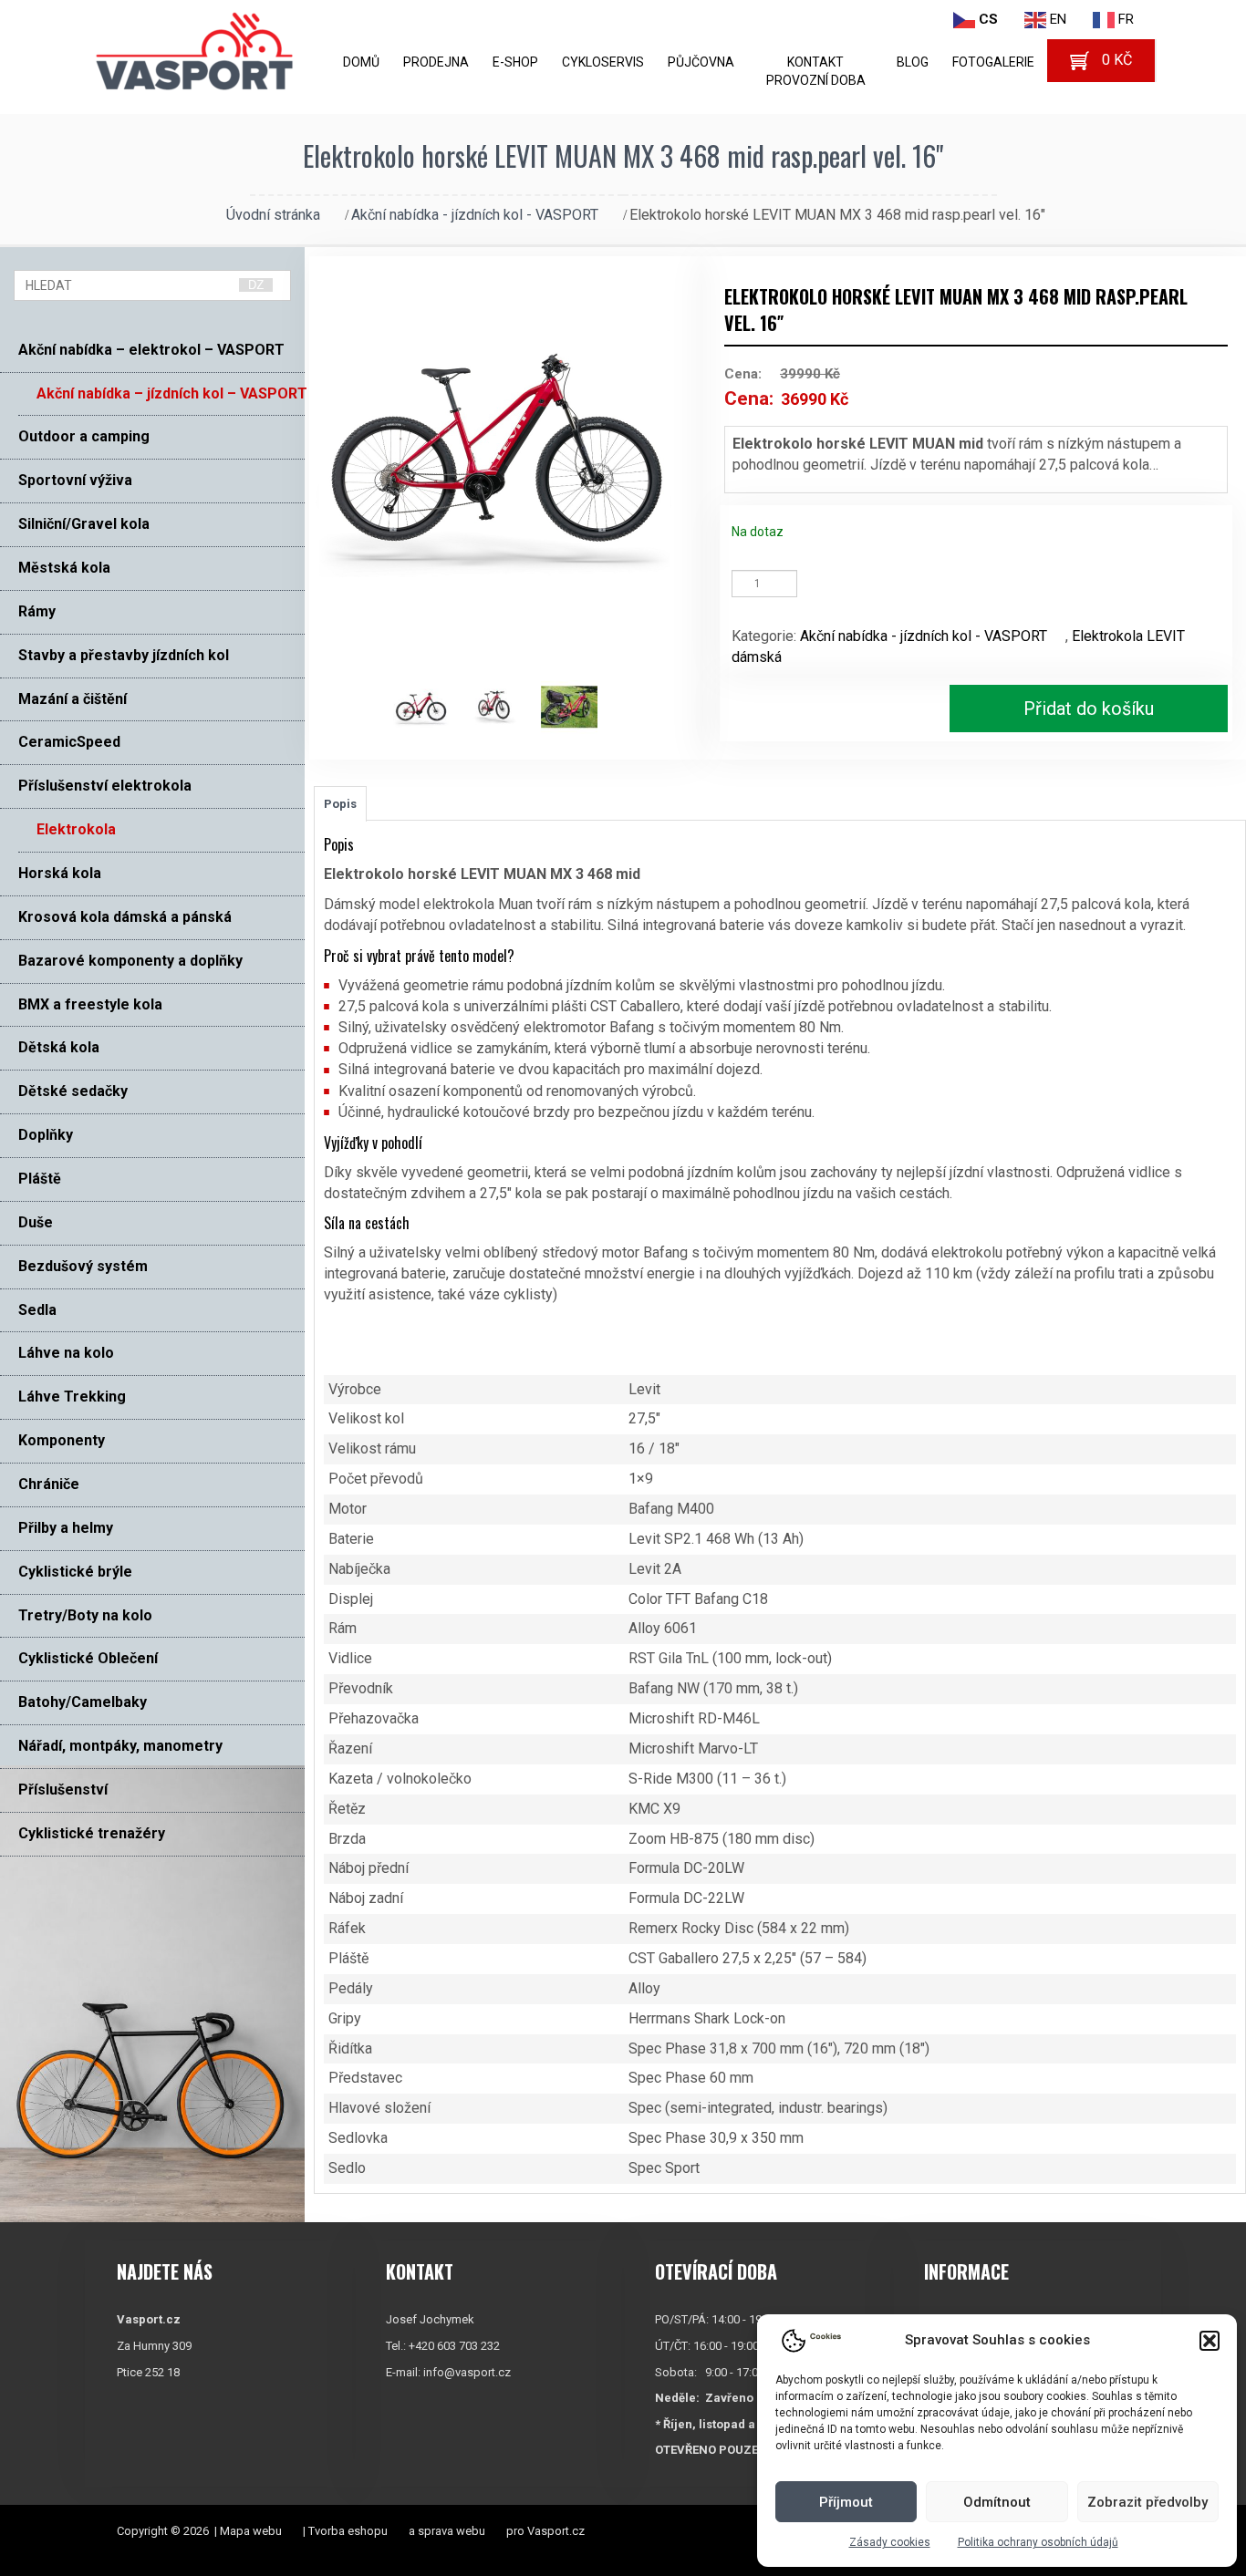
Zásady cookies (890, 2542)
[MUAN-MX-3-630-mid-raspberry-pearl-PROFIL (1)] (430, 708)
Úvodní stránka (273, 215)
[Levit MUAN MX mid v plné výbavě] (578, 708)
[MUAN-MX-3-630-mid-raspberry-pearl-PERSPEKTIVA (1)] (504, 708)
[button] (1210, 2341)
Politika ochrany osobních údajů (1038, 2542)
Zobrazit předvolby (1147, 2502)
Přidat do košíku (1089, 709)
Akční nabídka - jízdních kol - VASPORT (475, 215)
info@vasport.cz (467, 2372)
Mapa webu (251, 2531)
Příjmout (846, 2502)
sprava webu (452, 2531)
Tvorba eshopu (348, 2531)
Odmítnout (997, 2502)
